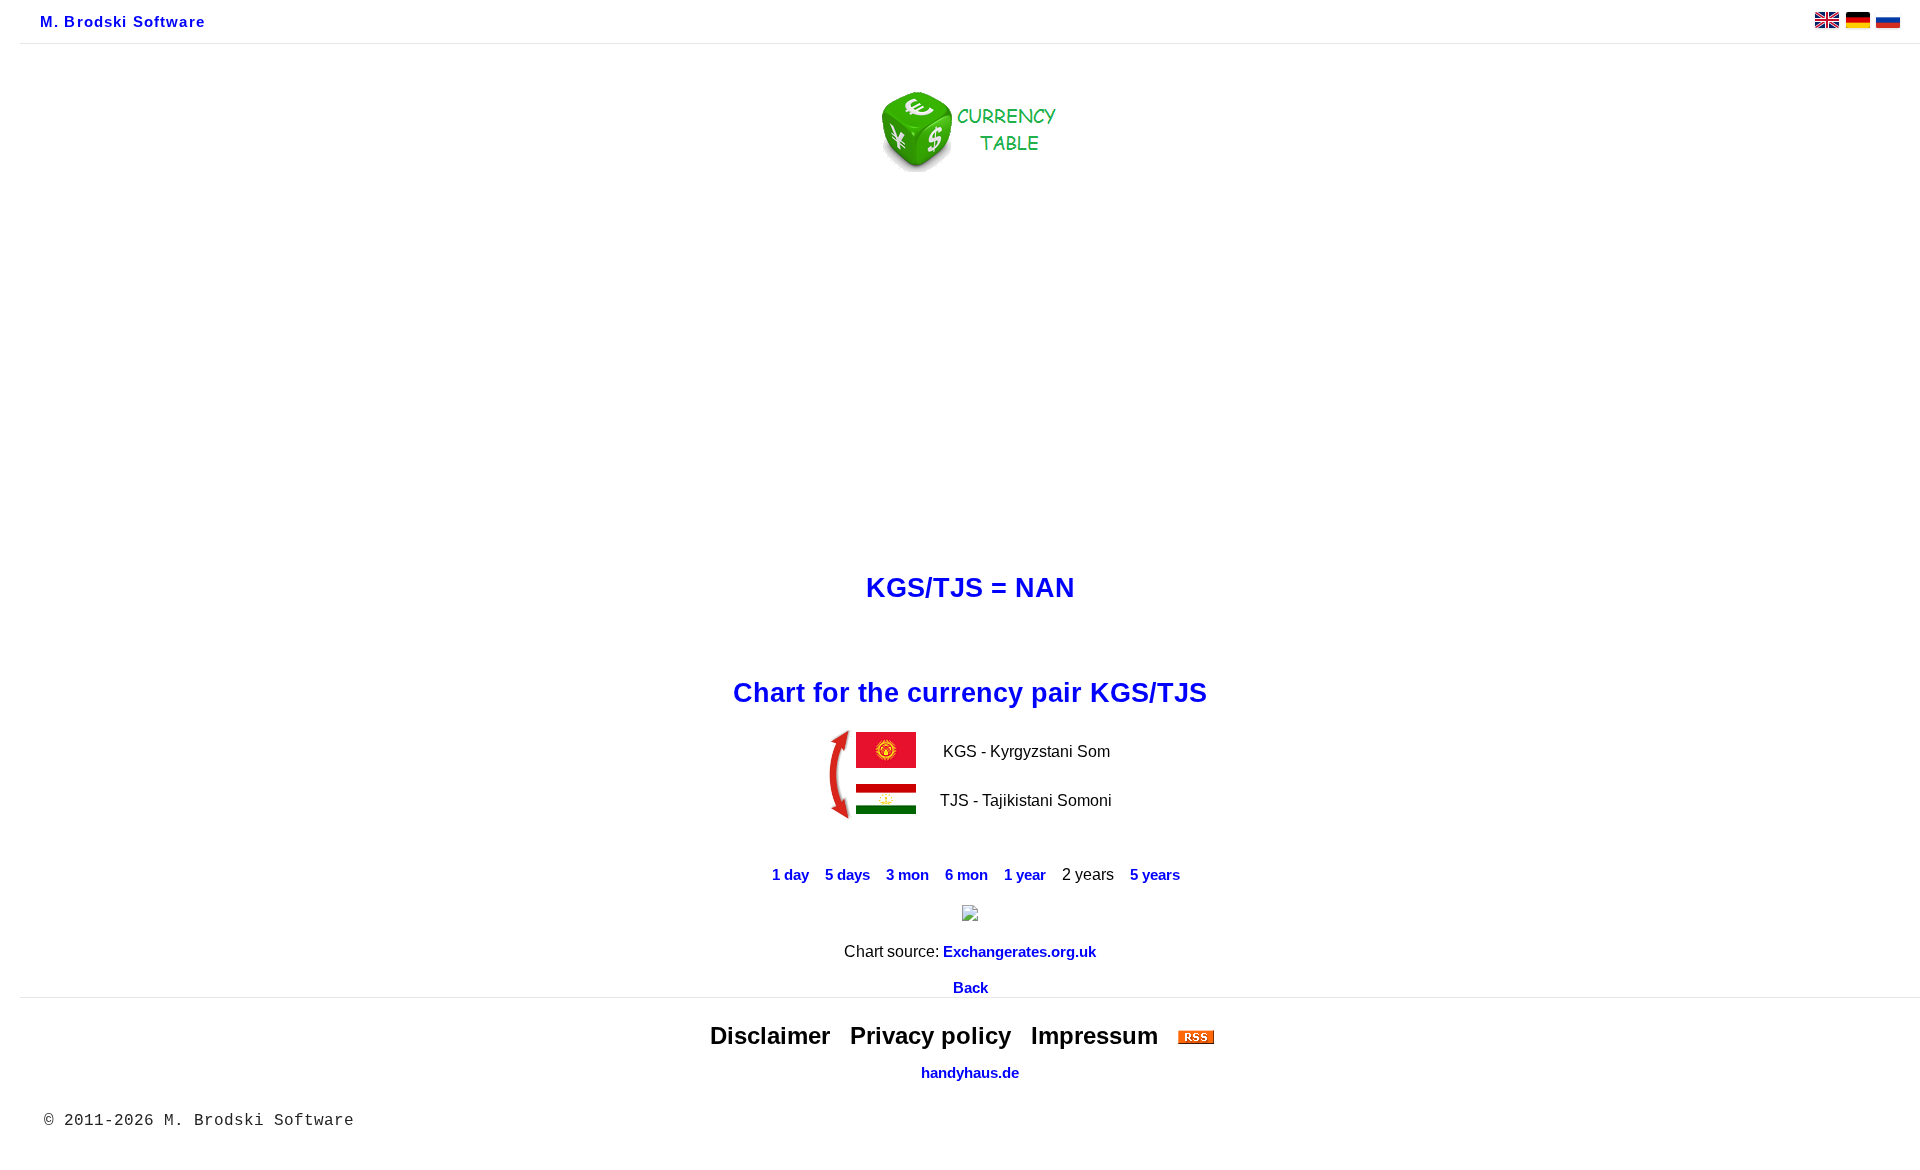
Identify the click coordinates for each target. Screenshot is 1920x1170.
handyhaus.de (970, 1073)
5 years (1155, 875)
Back (970, 988)
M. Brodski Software (122, 22)
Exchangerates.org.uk (1019, 952)
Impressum (1094, 1035)
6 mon (966, 875)
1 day (790, 875)
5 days (847, 875)
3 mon (907, 875)
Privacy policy (930, 1035)
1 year (1025, 875)
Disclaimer (770, 1035)
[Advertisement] (970, 367)
